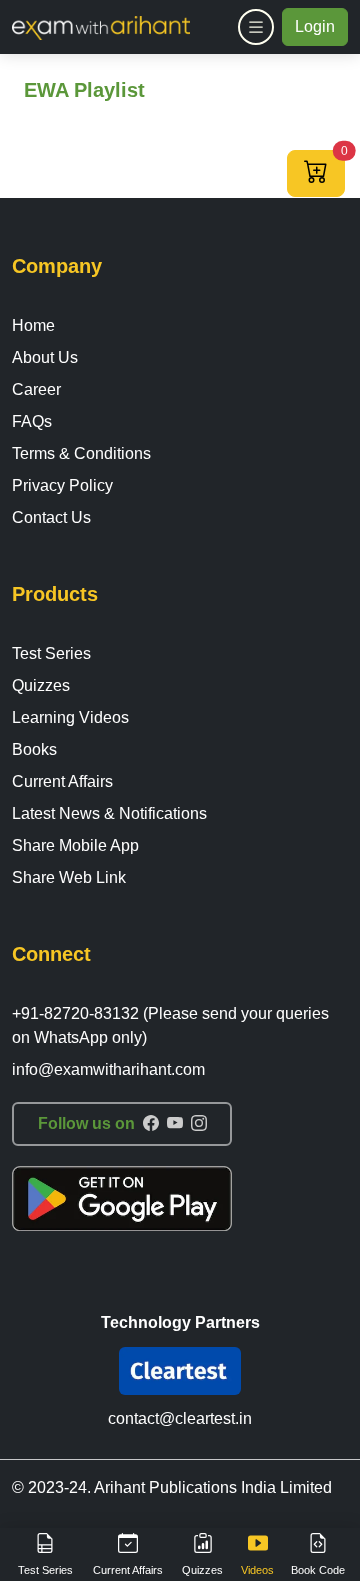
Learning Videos (70, 717)
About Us (45, 357)
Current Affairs (62, 781)
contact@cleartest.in (180, 1418)
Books (34, 749)
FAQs (32, 421)
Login (315, 26)
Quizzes (41, 685)
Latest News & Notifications (109, 813)
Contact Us (51, 517)
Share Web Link (69, 877)
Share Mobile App (75, 845)
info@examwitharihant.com (108, 1069)
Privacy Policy (62, 485)
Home (33, 325)
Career (36, 389)
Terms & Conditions (81, 453)
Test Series (51, 653)
